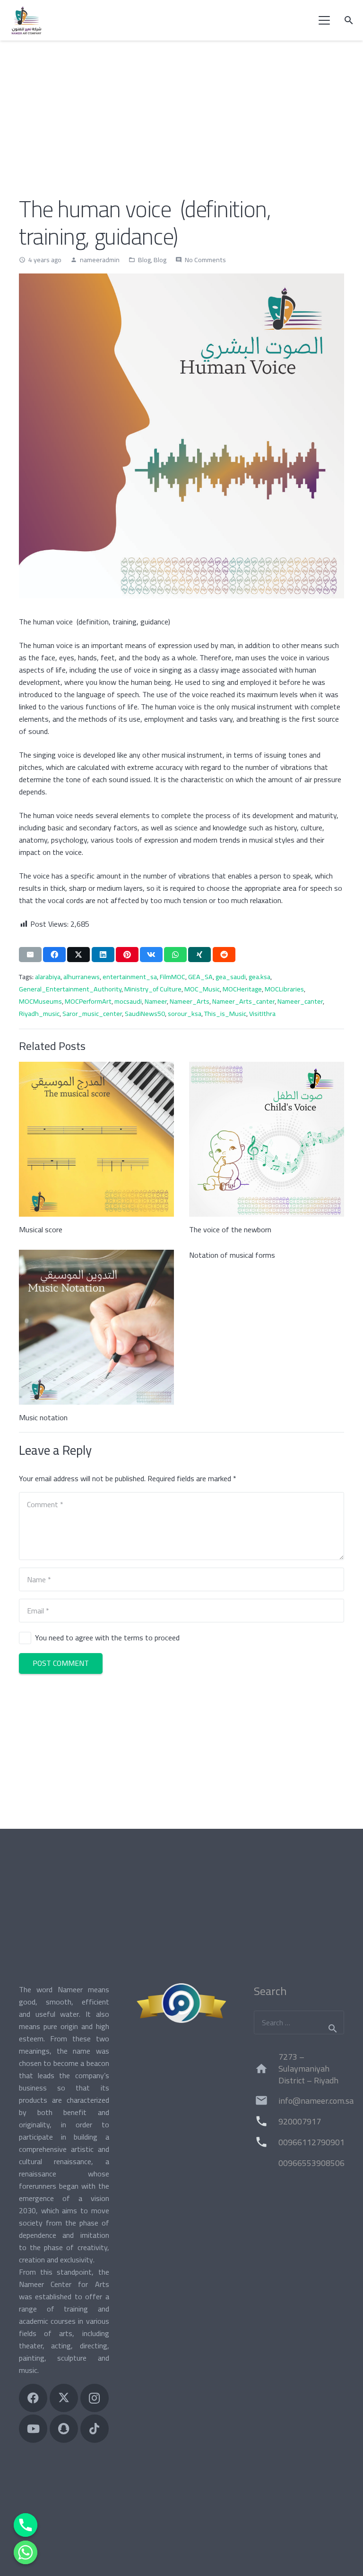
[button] (325, 20)
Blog (144, 260)
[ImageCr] (182, 2003)
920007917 (300, 2121)
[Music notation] (96, 1327)
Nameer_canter (300, 1001)
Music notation (43, 1417)
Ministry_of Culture (153, 989)
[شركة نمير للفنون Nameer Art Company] (26, 20)
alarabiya (48, 977)
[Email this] (30, 955)
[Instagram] (95, 2398)
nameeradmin (100, 260)
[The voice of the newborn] (267, 1139)
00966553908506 (311, 2163)
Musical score (41, 1229)
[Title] (64, 2429)
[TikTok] (95, 2429)
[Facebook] (33, 2398)
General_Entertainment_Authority (70, 989)
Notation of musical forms (232, 1255)
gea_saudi (231, 977)
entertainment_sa (130, 977)
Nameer (156, 1001)
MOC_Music (202, 989)
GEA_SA (200, 977)
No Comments (205, 260)
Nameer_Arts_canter (243, 1001)
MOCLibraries (284, 989)
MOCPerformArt (88, 1001)
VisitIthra (262, 1013)
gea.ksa (259, 977)
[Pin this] (127, 955)
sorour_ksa (185, 1013)
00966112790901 (311, 2142)
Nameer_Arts (190, 1001)
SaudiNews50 (145, 1013)
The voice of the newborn (230, 1229)
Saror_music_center (92, 1013)
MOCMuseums (40, 1001)
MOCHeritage (242, 989)
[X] (64, 2398)
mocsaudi (128, 1001)
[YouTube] (33, 2429)
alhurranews (82, 977)
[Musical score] (96, 1139)
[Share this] (54, 955)
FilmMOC (173, 977)
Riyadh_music (39, 1013)
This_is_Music (225, 1013)
